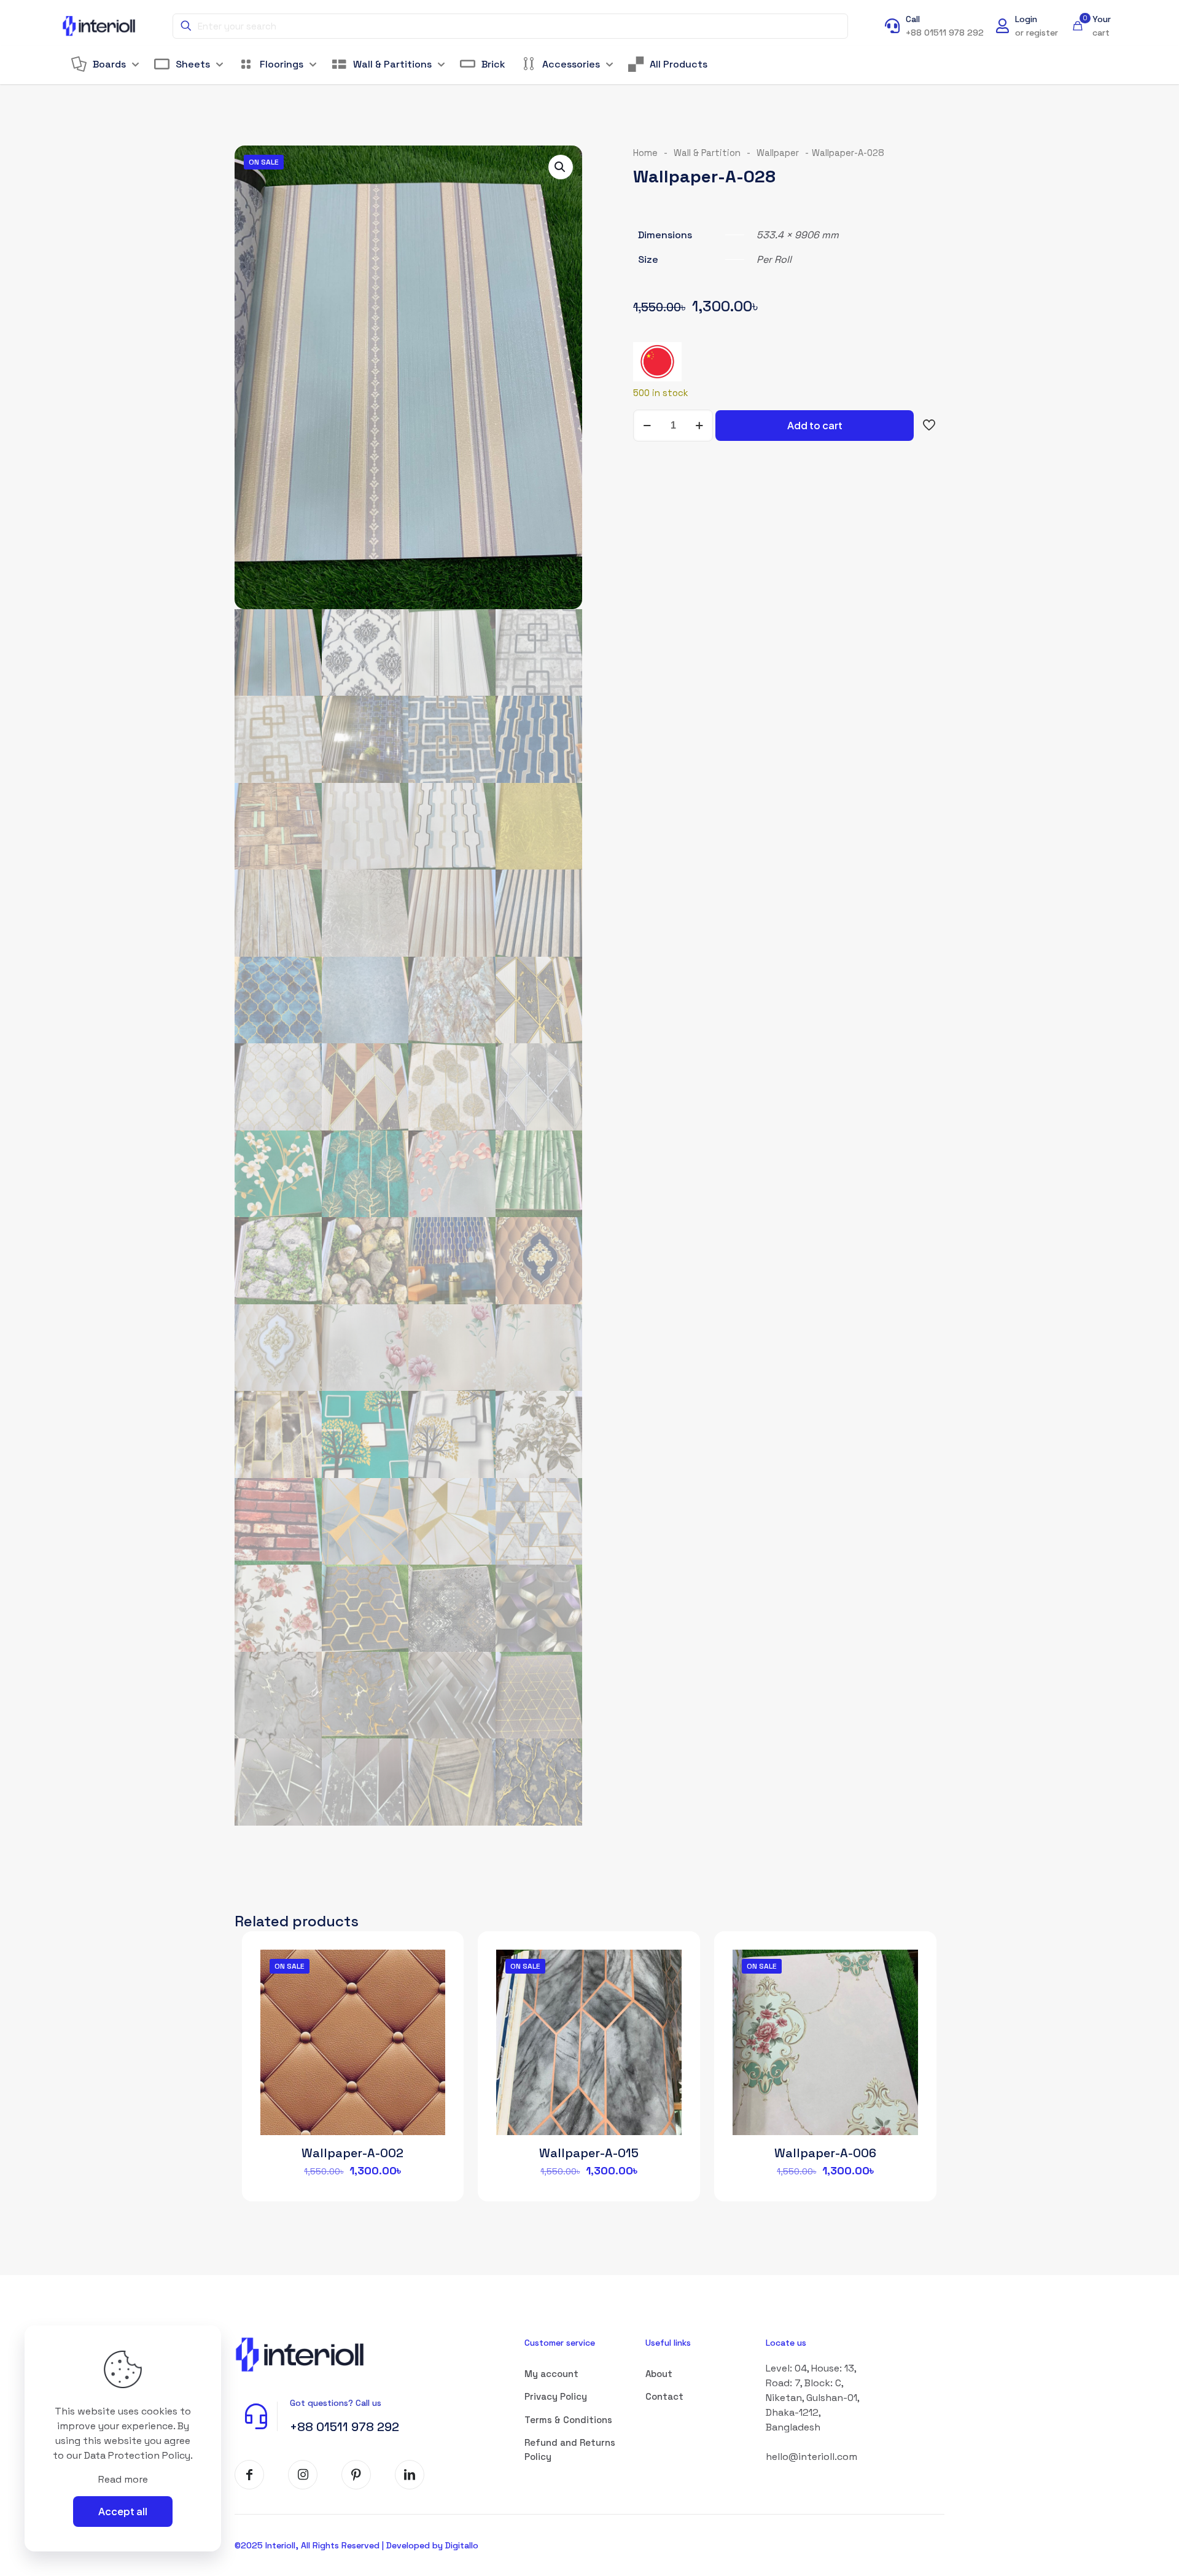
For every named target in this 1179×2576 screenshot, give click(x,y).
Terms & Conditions (568, 2420)
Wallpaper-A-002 (352, 2153)
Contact (664, 2396)
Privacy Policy (556, 2396)
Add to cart (815, 425)
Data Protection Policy (137, 2455)
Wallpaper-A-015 (589, 2153)
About (659, 2374)
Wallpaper (778, 153)
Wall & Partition (707, 153)
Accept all (123, 2511)
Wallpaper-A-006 (825, 2153)
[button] (561, 167)
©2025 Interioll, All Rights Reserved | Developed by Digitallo (356, 2545)
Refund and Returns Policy (570, 2450)
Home (645, 153)
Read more (123, 2479)
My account (551, 2374)
